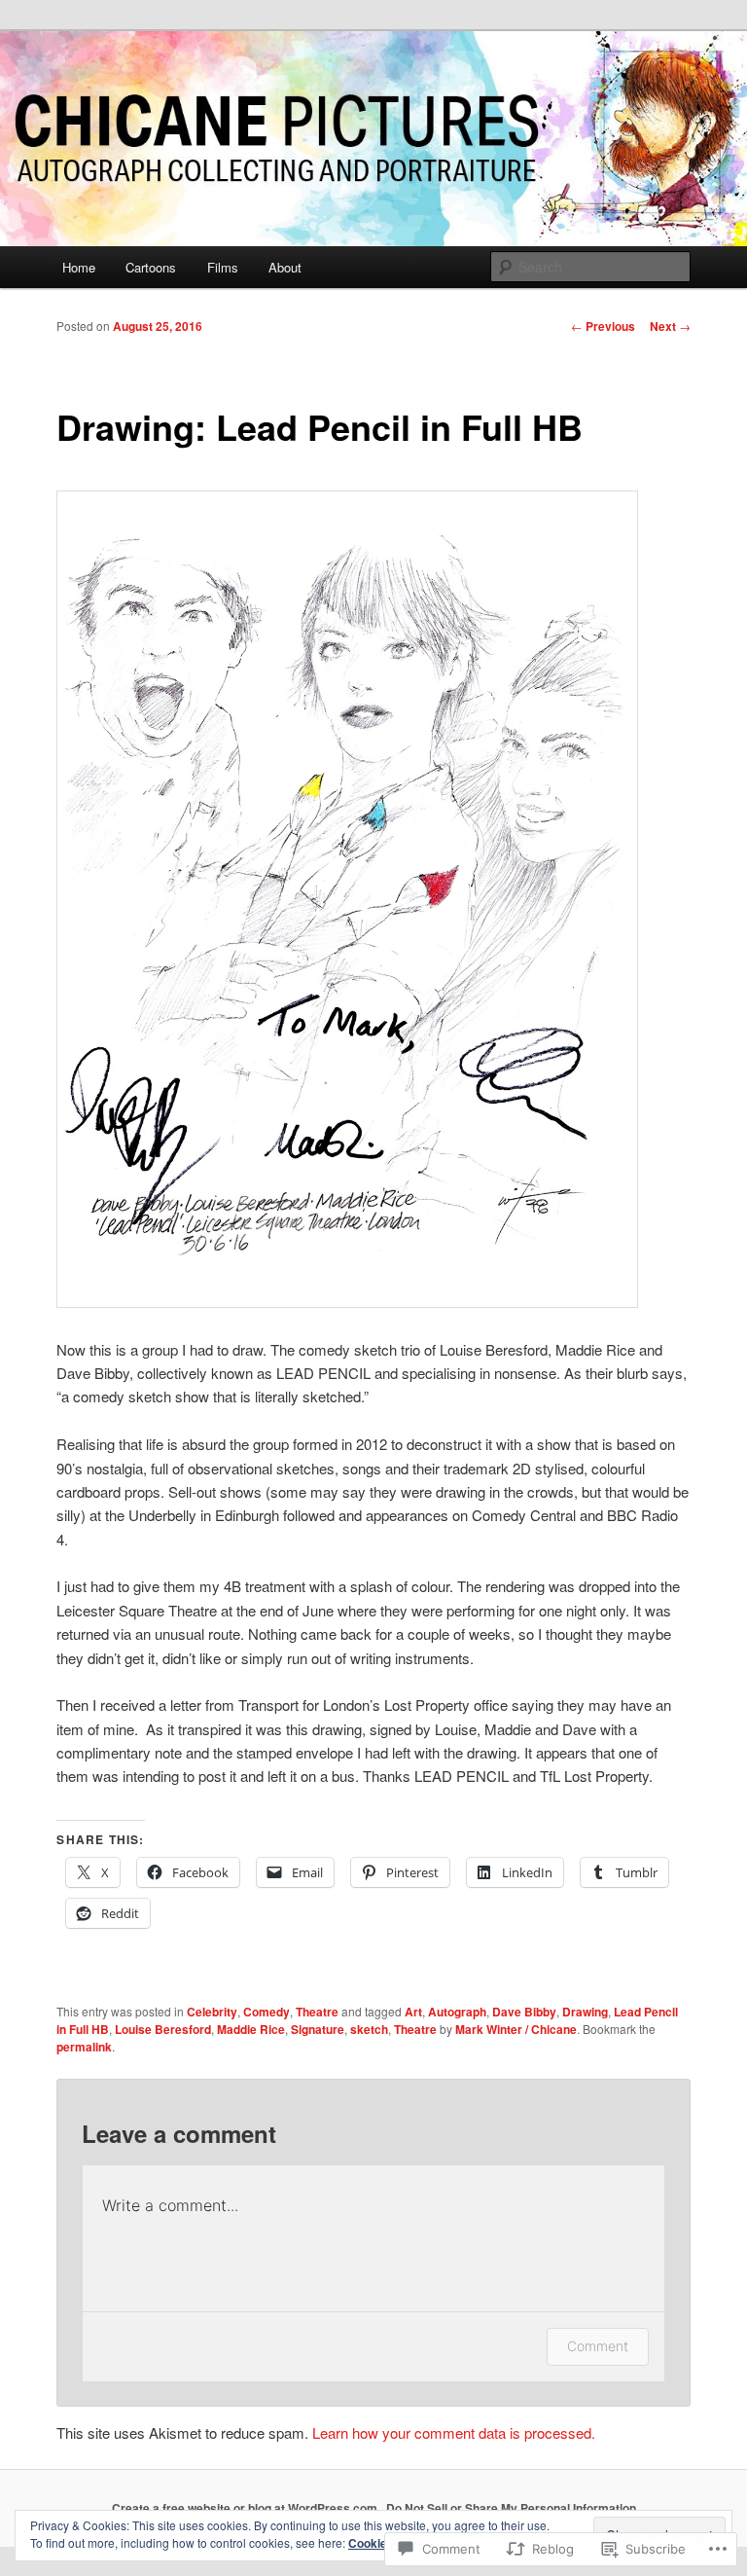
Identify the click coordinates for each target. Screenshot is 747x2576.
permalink (84, 2047)
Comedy (267, 2012)
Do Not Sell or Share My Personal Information (511, 2508)
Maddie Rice (251, 2029)
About (285, 267)
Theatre (317, 2012)
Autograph (457, 2012)
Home (79, 267)
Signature (318, 2029)
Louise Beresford (163, 2029)
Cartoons (151, 267)
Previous (603, 326)
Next (670, 326)
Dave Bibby (524, 2012)
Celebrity (212, 2012)
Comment (598, 2346)
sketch (369, 2029)
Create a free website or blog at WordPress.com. (246, 2508)
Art (413, 2012)
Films (223, 267)
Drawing (585, 2012)
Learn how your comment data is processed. (454, 2432)
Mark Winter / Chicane (516, 2029)
